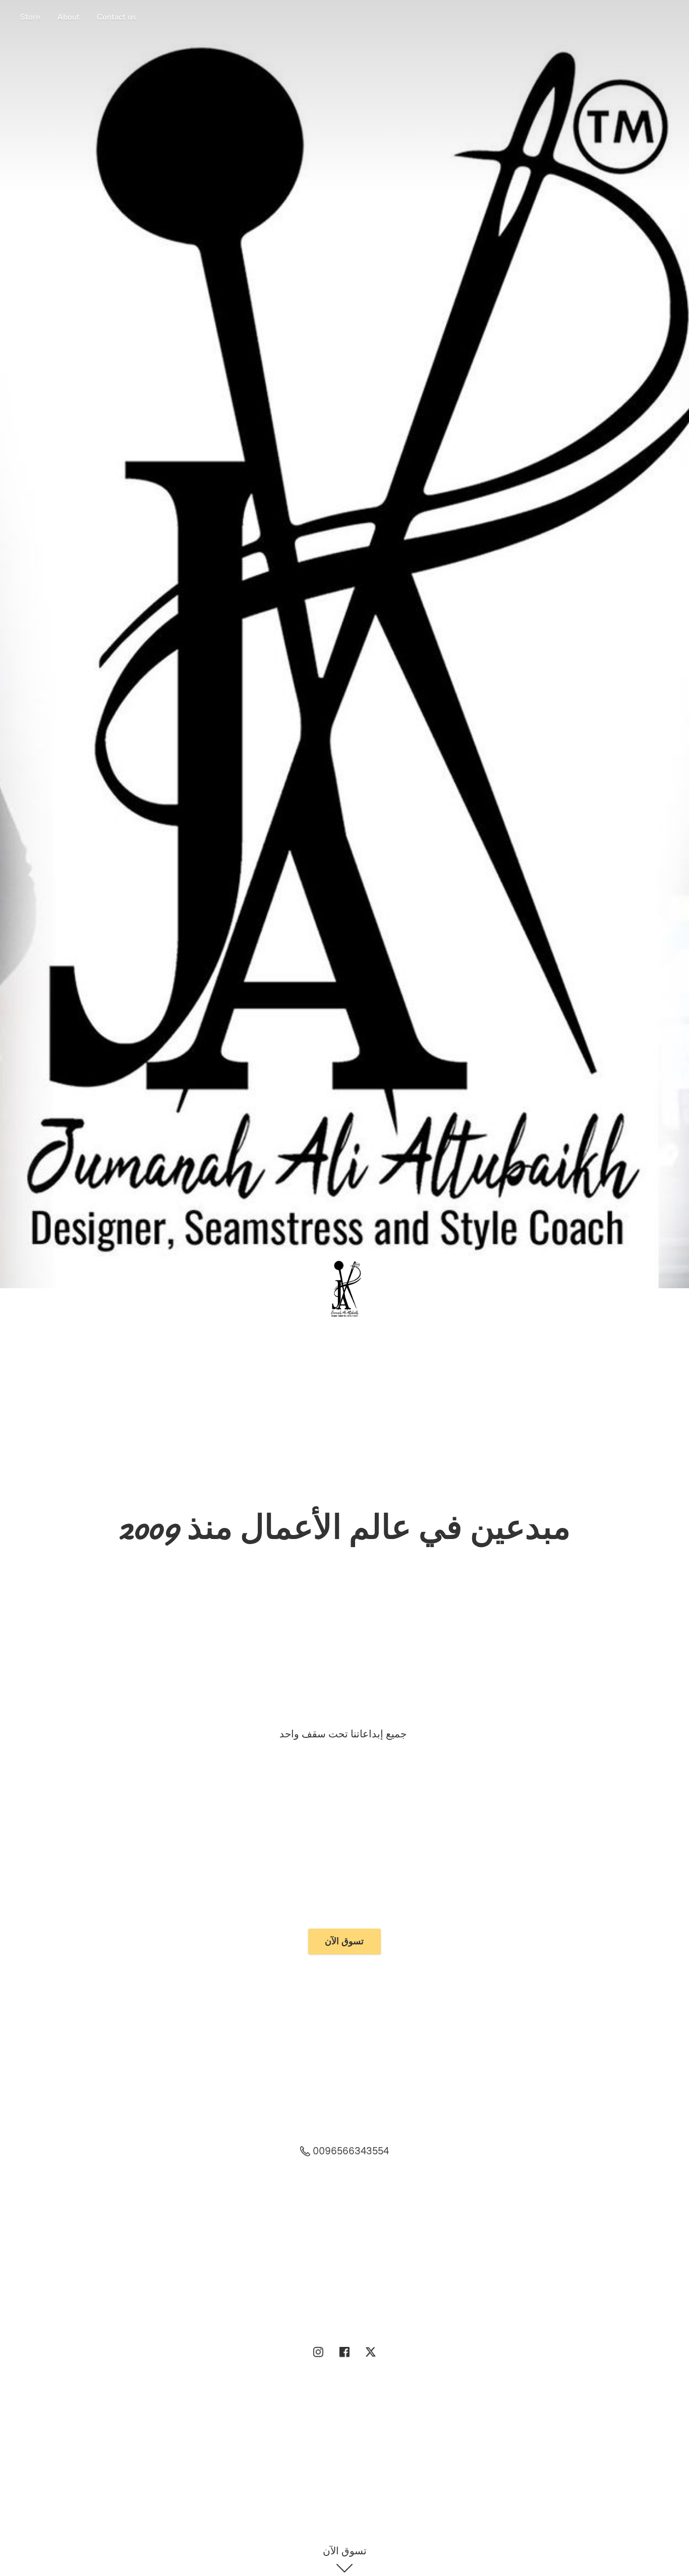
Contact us (117, 17)
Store (30, 17)
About (69, 17)
